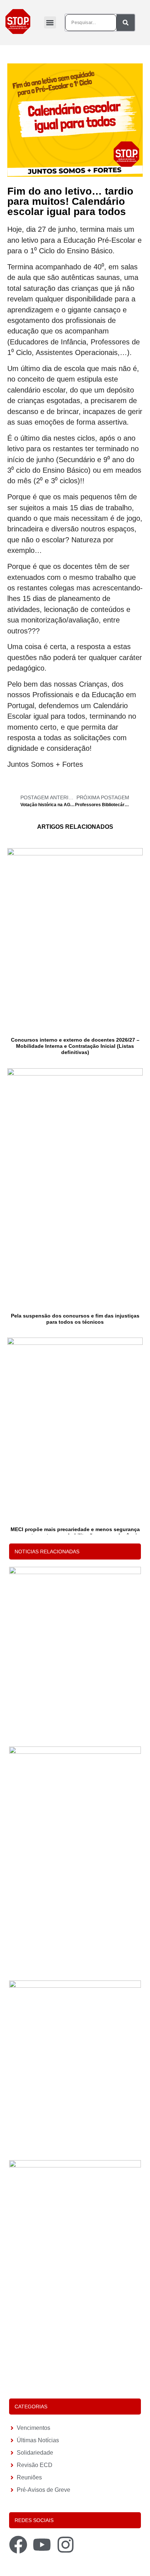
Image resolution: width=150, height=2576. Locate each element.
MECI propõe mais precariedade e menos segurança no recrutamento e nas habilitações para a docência (75, 1532)
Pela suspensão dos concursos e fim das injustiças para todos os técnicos (75, 1319)
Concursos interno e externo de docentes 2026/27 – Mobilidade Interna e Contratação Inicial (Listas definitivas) (75, 1046)
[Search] (126, 23)
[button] (50, 22)
